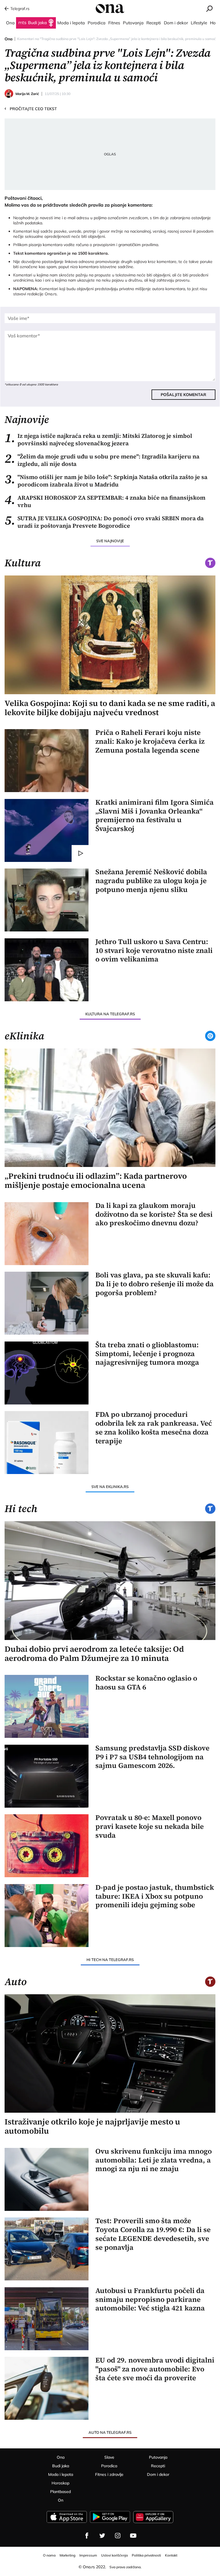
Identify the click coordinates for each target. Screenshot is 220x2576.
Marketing (67, 2555)
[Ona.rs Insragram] (118, 2536)
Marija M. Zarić (27, 94)
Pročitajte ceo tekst (31, 108)
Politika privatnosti (146, 2555)
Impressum (88, 2555)
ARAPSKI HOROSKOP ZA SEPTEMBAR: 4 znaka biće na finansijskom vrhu (105, 501)
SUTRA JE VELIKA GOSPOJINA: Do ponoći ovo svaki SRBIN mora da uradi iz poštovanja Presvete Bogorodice (104, 522)
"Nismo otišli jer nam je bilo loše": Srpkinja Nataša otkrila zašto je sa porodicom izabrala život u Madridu (106, 481)
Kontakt (171, 2555)
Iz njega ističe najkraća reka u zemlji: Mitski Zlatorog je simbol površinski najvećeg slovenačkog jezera (98, 440)
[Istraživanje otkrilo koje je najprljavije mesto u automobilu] (110, 2053)
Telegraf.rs (20, 9)
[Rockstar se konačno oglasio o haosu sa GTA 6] (47, 1706)
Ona (9, 39)
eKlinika (24, 1036)
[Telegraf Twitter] (102, 2536)
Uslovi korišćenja (114, 2555)
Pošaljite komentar (183, 395)
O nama (49, 2555)
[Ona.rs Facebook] (87, 2536)
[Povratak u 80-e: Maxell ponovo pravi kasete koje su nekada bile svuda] (47, 1846)
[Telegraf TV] (133, 2536)
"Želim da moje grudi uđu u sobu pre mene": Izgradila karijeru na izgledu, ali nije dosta (102, 460)
